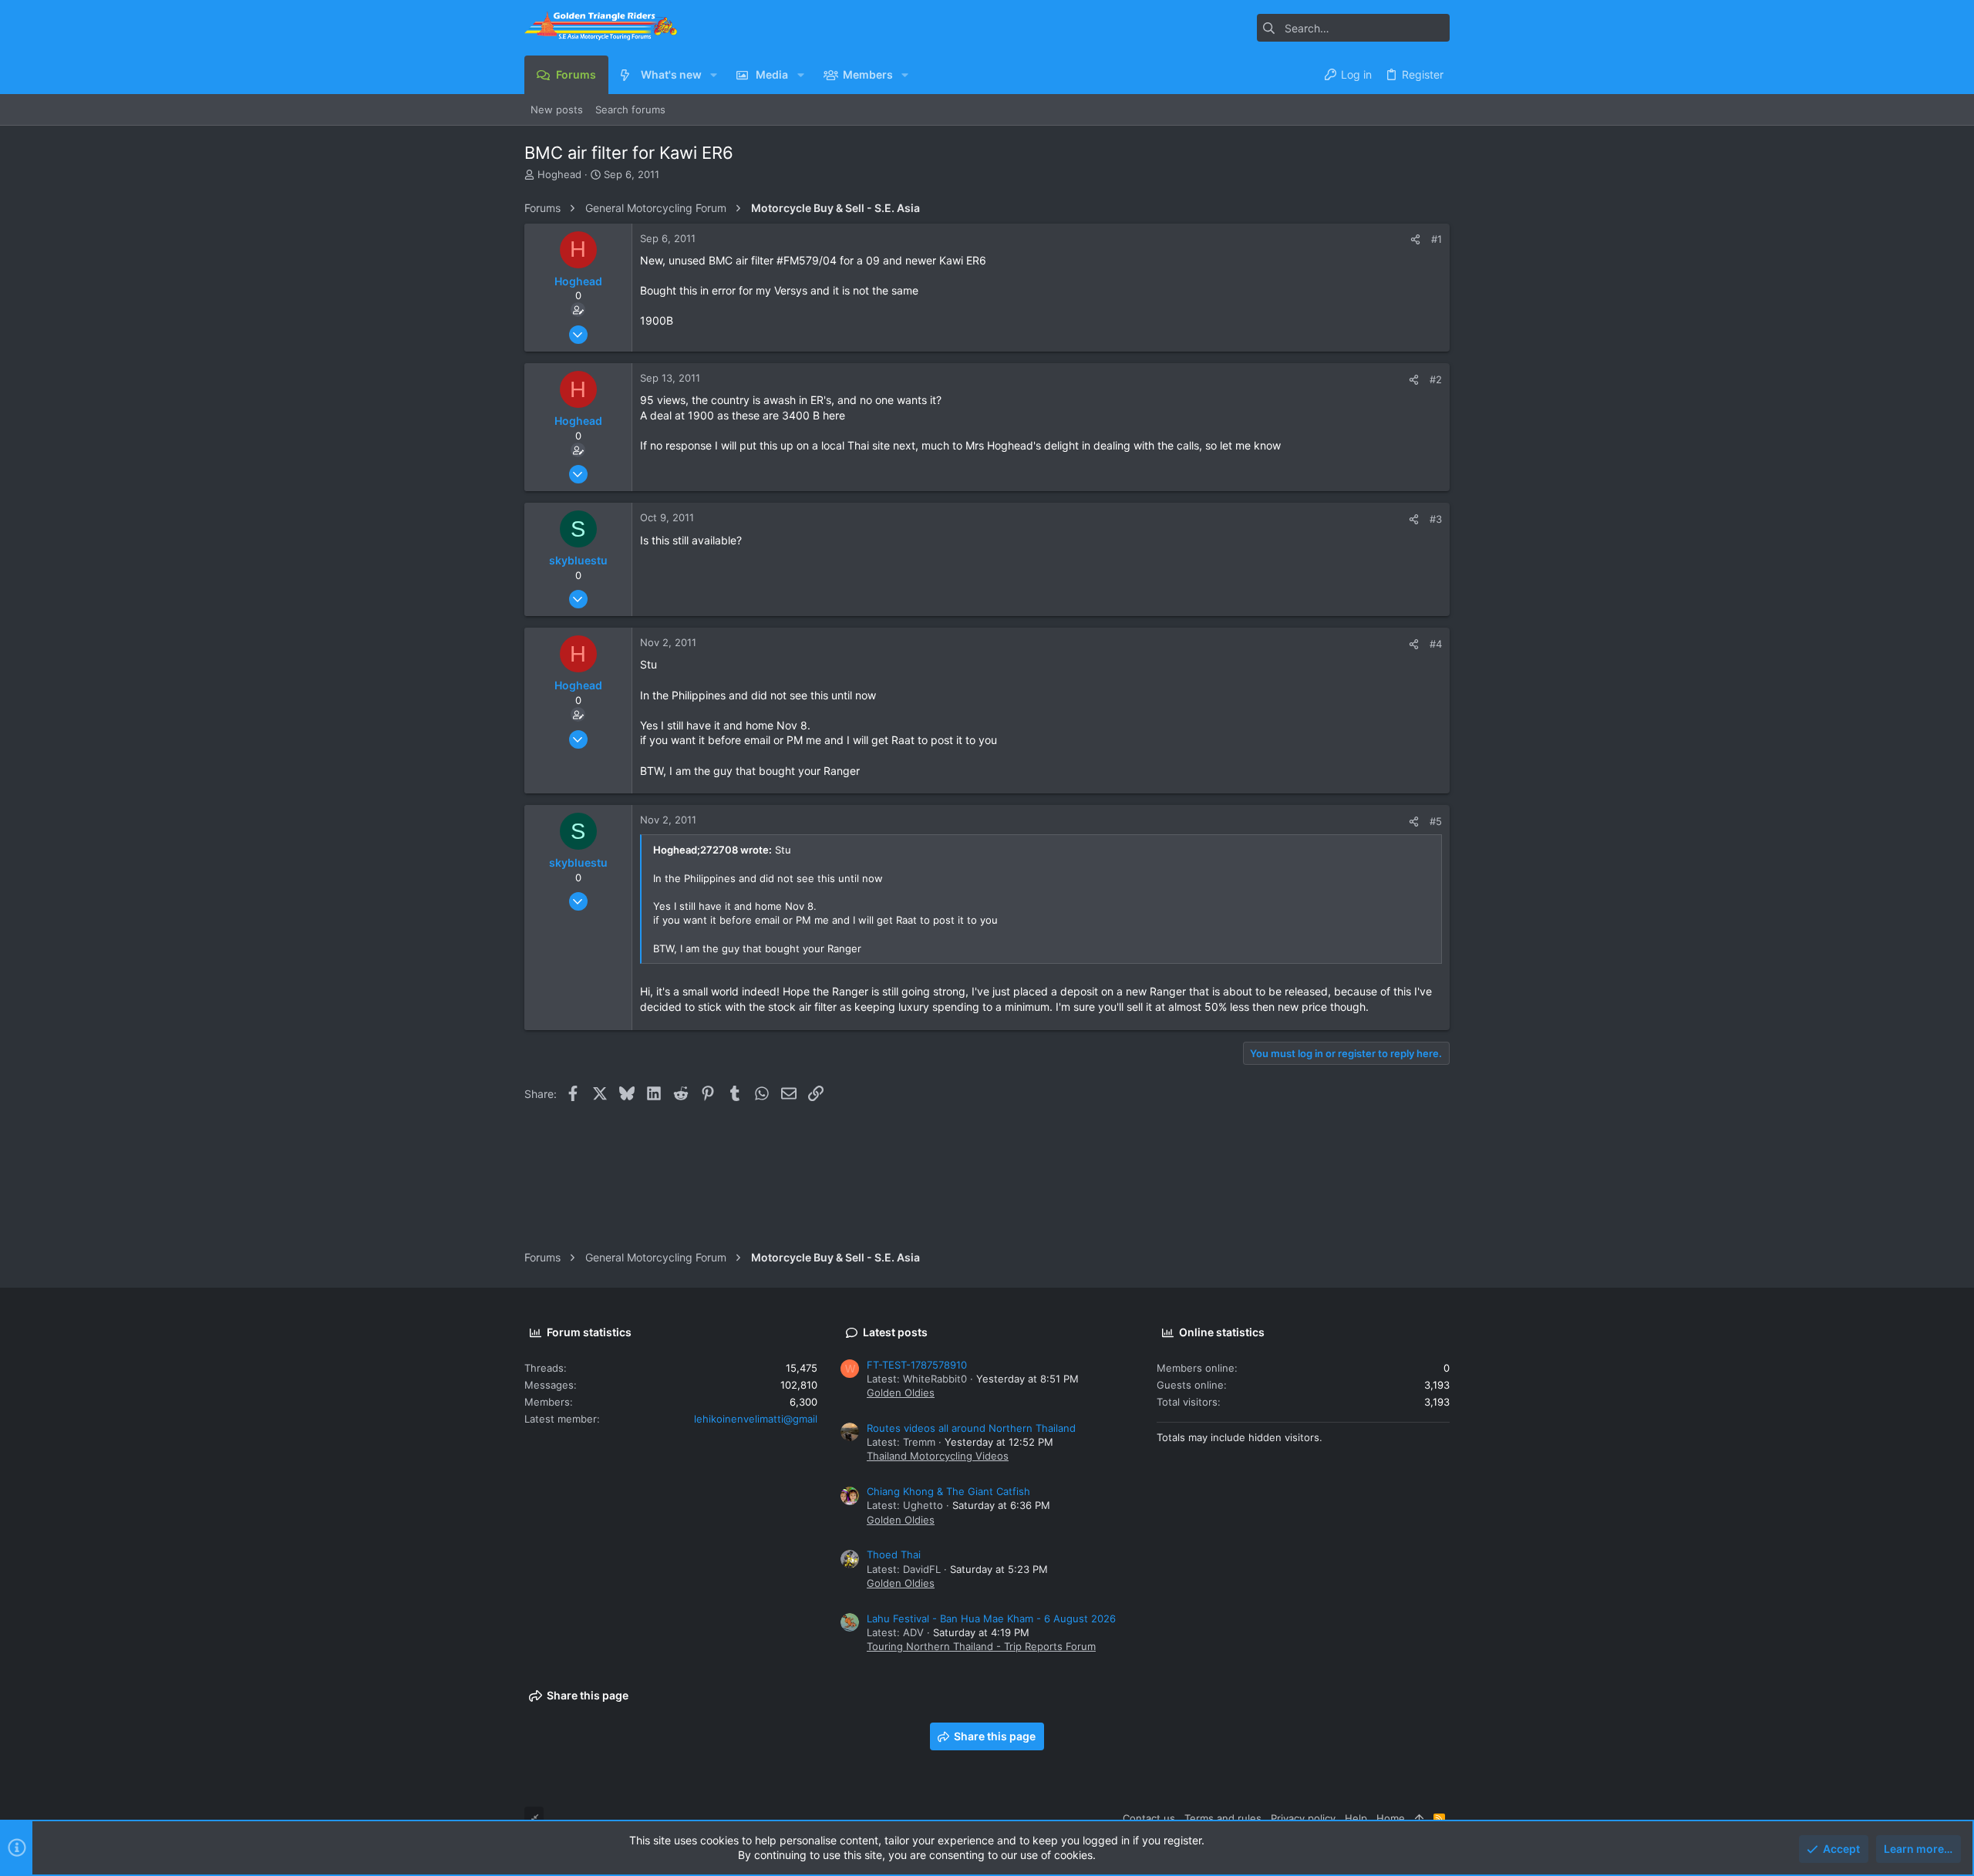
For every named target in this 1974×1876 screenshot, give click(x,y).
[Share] (1415, 239)
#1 (1437, 239)
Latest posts (895, 1332)
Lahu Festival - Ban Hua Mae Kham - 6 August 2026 (991, 1618)
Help (1356, 1818)
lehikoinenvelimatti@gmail (756, 1419)
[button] (714, 75)
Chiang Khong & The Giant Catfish (948, 1491)
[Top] (1419, 1818)
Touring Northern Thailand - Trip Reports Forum (981, 1646)
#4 (1436, 644)
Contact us (1149, 1818)
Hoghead (559, 174)
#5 (1436, 821)
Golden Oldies (901, 1393)
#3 (1436, 519)
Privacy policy (1303, 1818)
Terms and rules (1223, 1818)
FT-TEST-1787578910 (917, 1365)
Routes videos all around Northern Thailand (971, 1428)
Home (1391, 1818)
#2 (1436, 379)
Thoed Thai (894, 1554)
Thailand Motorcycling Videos (938, 1456)
